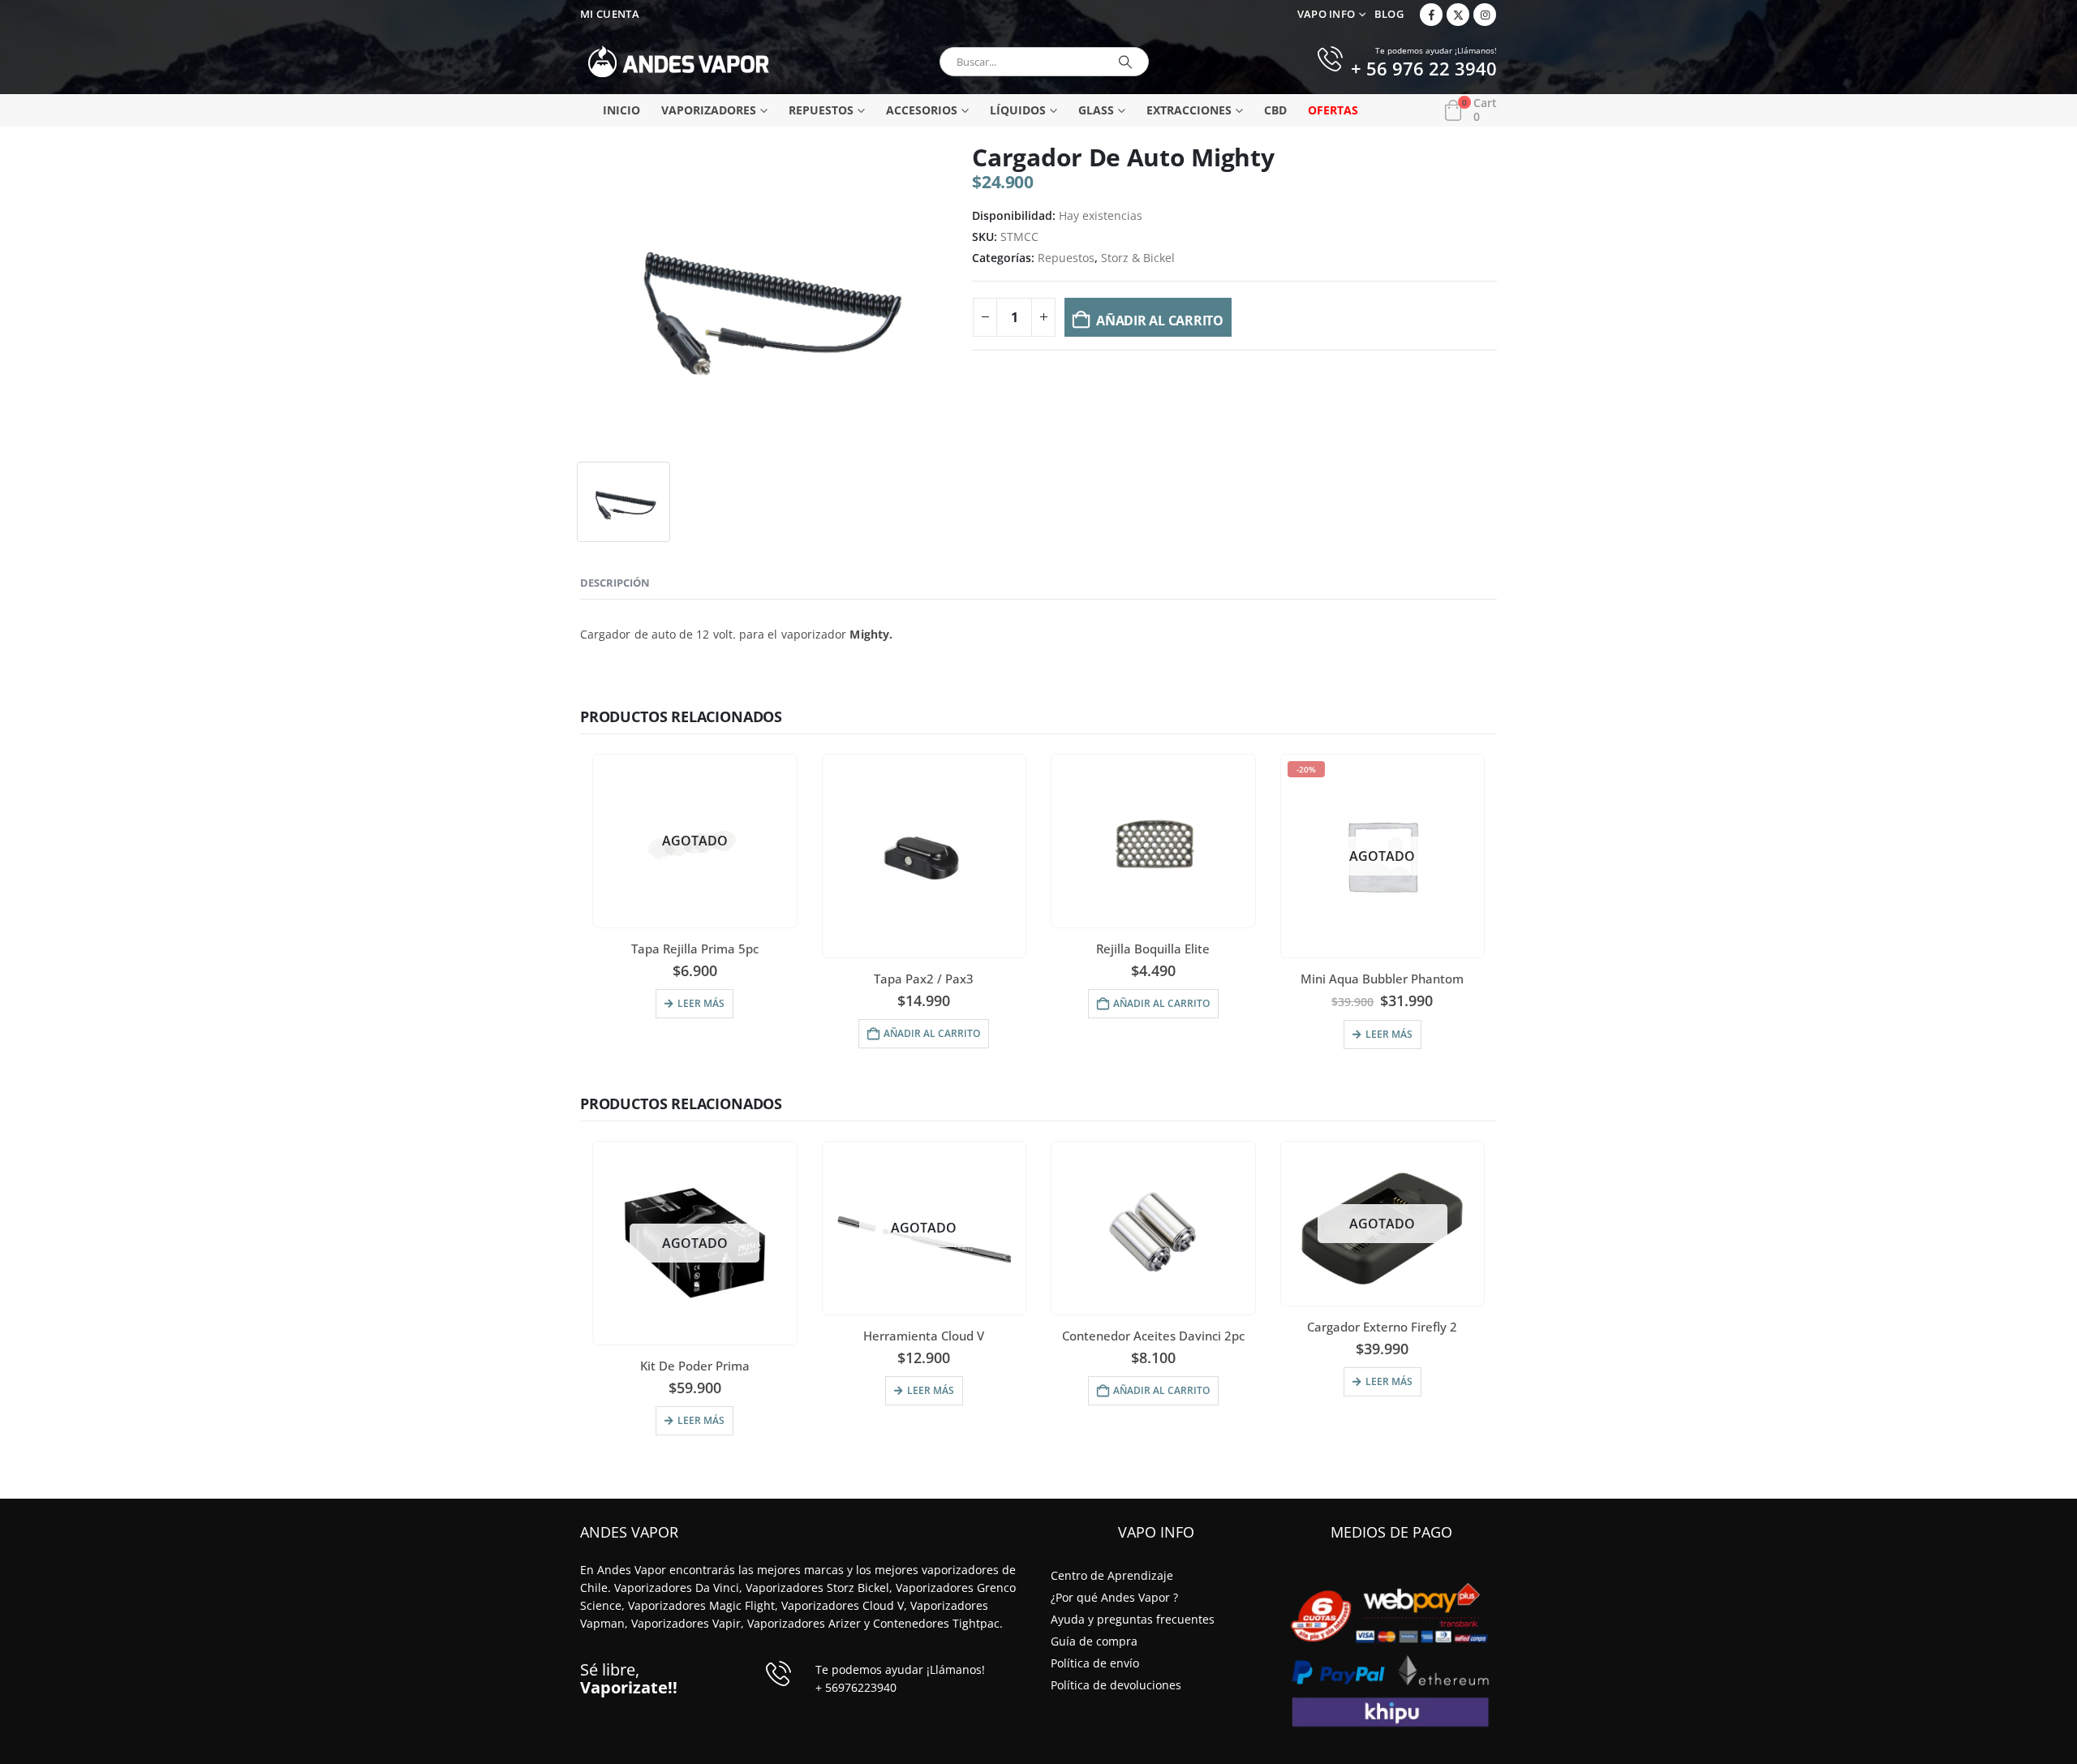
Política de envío (1095, 1663)
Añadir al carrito (1160, 321)
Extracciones (1189, 110)
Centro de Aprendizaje (1112, 1575)
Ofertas (1333, 110)
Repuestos (821, 110)
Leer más (701, 1003)
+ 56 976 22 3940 (1424, 70)
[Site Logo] (679, 62)
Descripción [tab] (615, 583)
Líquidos (1018, 110)
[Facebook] (1431, 15)
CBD (1275, 110)
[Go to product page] (924, 856)
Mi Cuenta (610, 14)
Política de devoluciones (1116, 1685)
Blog (1389, 14)
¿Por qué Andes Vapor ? (1114, 1597)
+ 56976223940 (856, 1687)
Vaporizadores (709, 110)
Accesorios (922, 110)
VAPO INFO (1327, 14)
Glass (1096, 110)
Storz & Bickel (1138, 258)
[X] (1458, 15)
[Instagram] (1485, 15)
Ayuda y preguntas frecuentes (1133, 1619)
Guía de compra (1094, 1641)
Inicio (621, 110)
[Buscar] (1125, 62)
